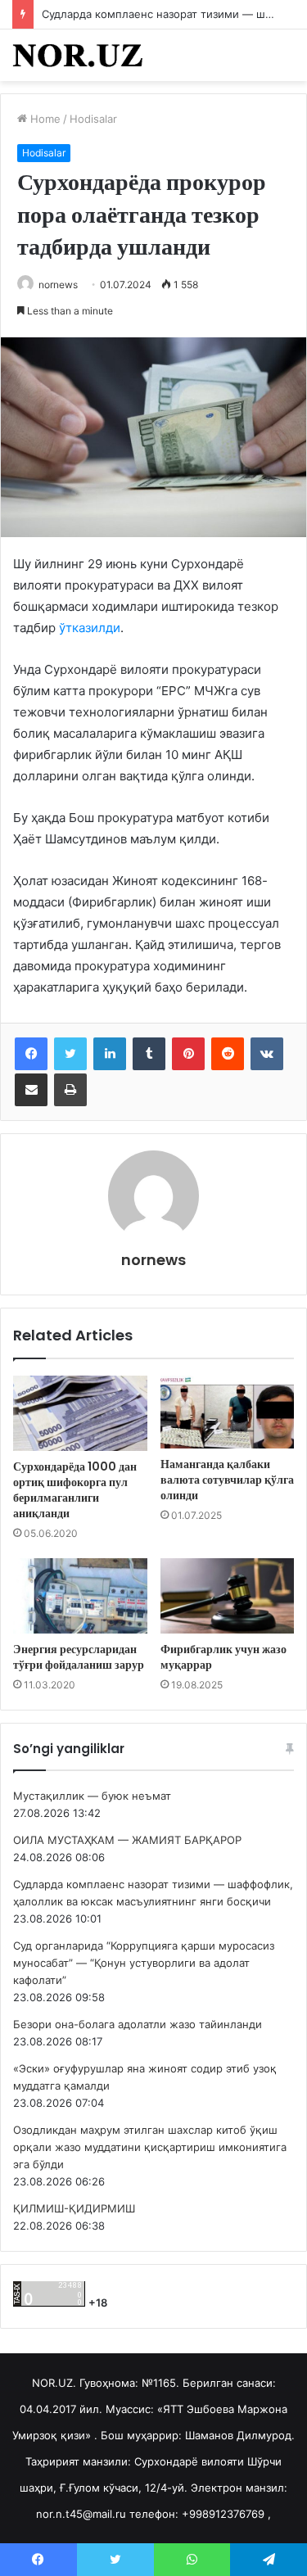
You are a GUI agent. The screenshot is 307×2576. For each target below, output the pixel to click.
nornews (58, 285)
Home (44, 119)
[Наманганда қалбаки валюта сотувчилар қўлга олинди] (228, 1412)
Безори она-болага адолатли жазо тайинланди (138, 2024)
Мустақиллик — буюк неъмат (92, 1796)
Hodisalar (93, 119)
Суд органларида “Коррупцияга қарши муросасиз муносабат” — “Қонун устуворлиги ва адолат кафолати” (144, 1963)
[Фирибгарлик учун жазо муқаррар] (228, 1596)
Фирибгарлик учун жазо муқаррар (223, 1657)
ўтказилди (90, 628)
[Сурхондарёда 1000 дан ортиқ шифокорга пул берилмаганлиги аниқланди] (80, 1413)
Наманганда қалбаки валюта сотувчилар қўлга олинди (227, 1480)
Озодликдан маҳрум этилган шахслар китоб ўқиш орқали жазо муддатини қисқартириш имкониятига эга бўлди (150, 2147)
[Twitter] (70, 1054)
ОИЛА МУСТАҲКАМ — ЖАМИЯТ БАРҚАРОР (127, 1840)
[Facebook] (31, 1054)
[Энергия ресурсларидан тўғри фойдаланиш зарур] (80, 1596)
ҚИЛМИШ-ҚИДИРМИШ (74, 2208)
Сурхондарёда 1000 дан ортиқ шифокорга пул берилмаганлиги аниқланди (75, 1490)
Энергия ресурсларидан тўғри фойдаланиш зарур (79, 1657)
